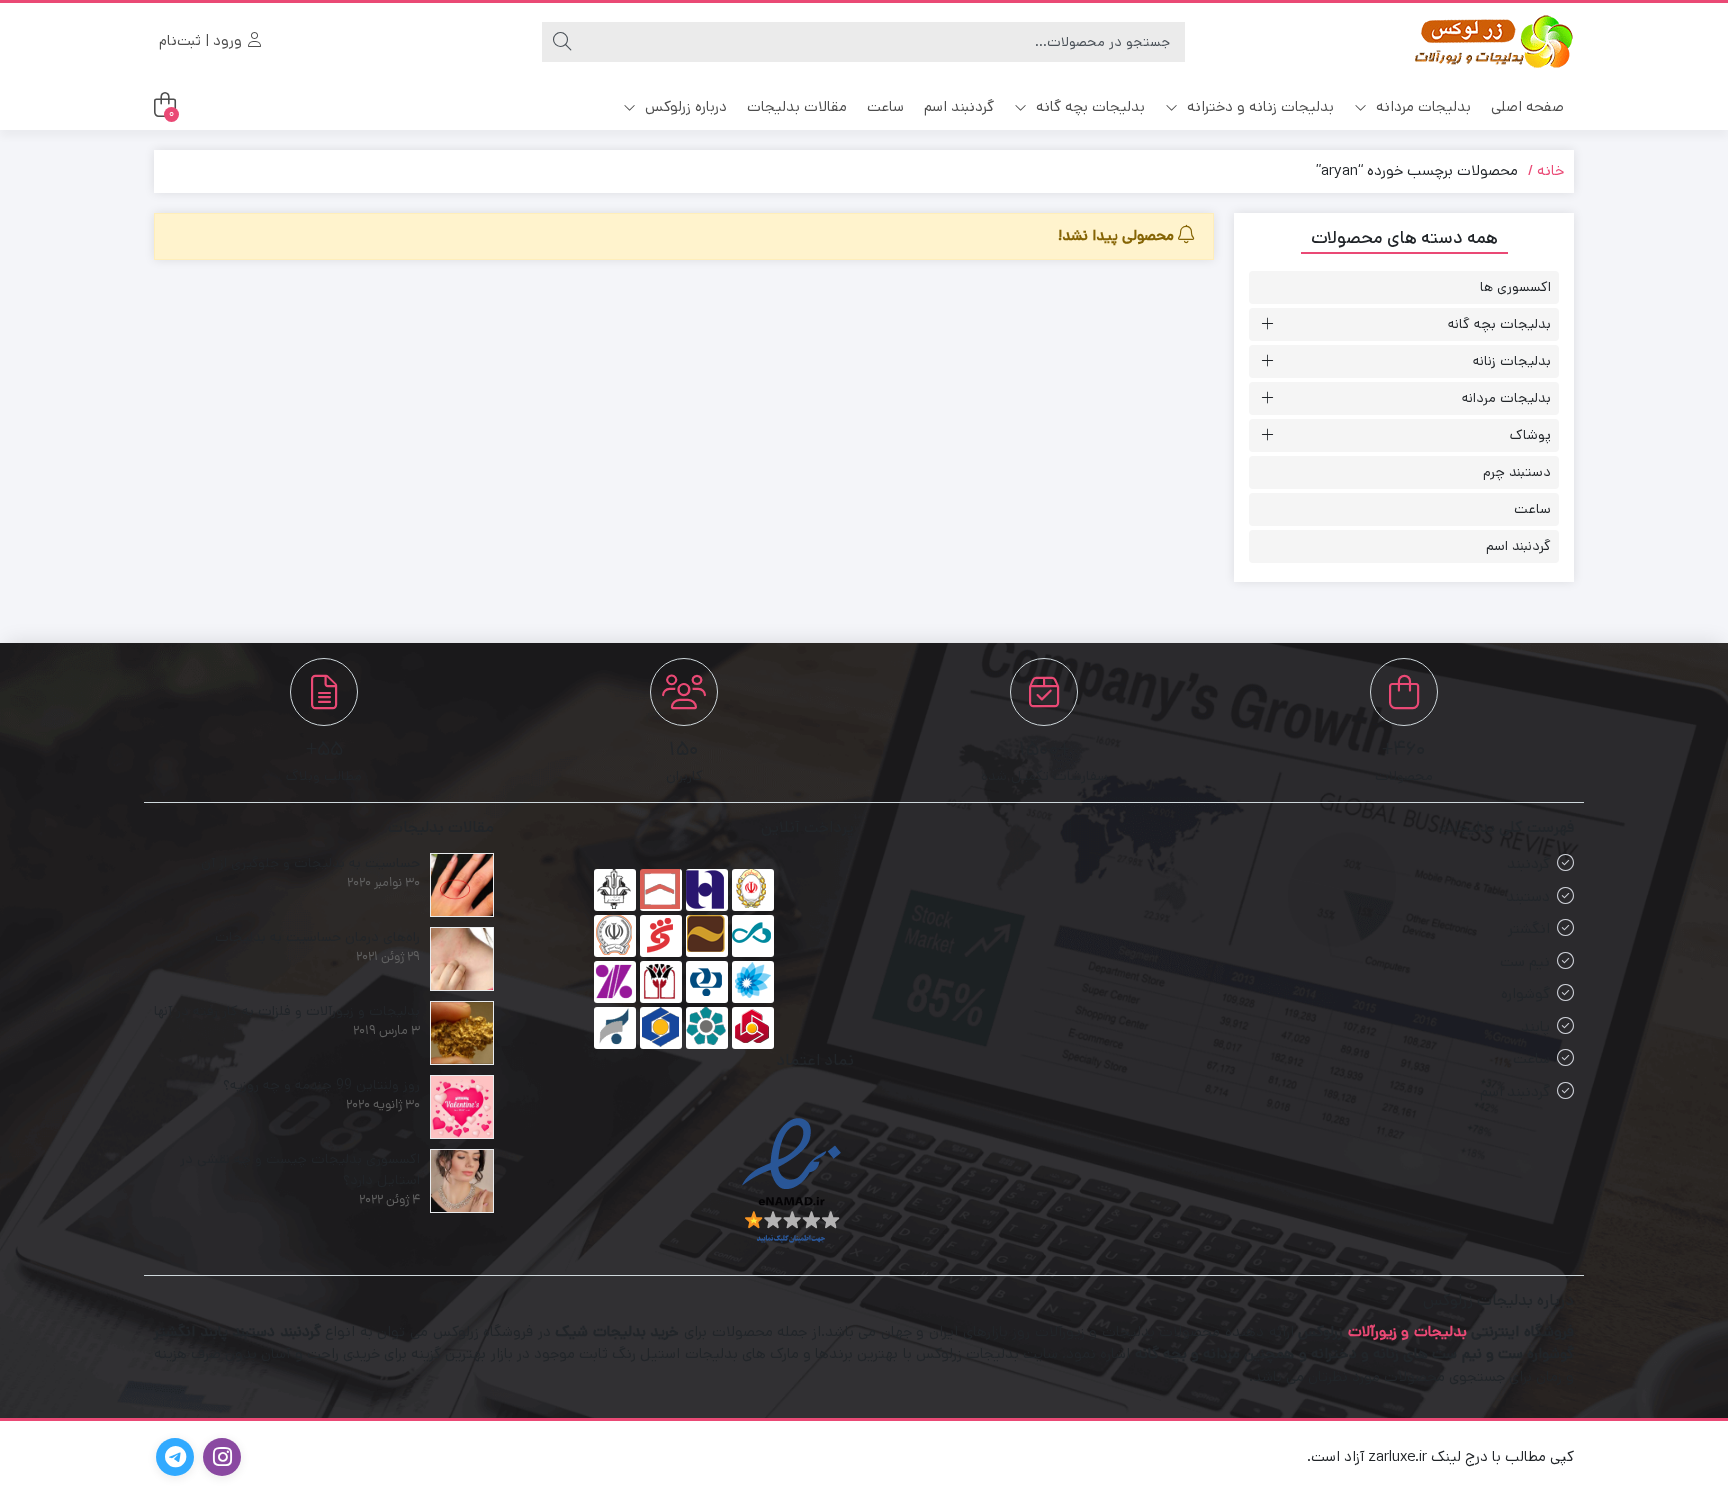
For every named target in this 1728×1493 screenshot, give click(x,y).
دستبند (1528, 896)
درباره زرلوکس (684, 106)
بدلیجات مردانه (1421, 106)
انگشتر (1529, 928)
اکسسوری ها (1515, 287)
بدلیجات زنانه (1512, 361)
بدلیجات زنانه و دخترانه (1258, 106)
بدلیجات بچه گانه (1088, 106)
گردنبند (1528, 863)
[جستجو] (562, 42)
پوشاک (1530, 435)
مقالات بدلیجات (797, 106)
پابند (1535, 1026)
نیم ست (1525, 961)
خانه (1550, 170)
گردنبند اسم (959, 106)
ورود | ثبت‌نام (202, 40)
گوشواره (1525, 993)
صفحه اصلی (1527, 106)
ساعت (885, 106)
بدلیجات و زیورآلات (1407, 1331)
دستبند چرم (1517, 472)
